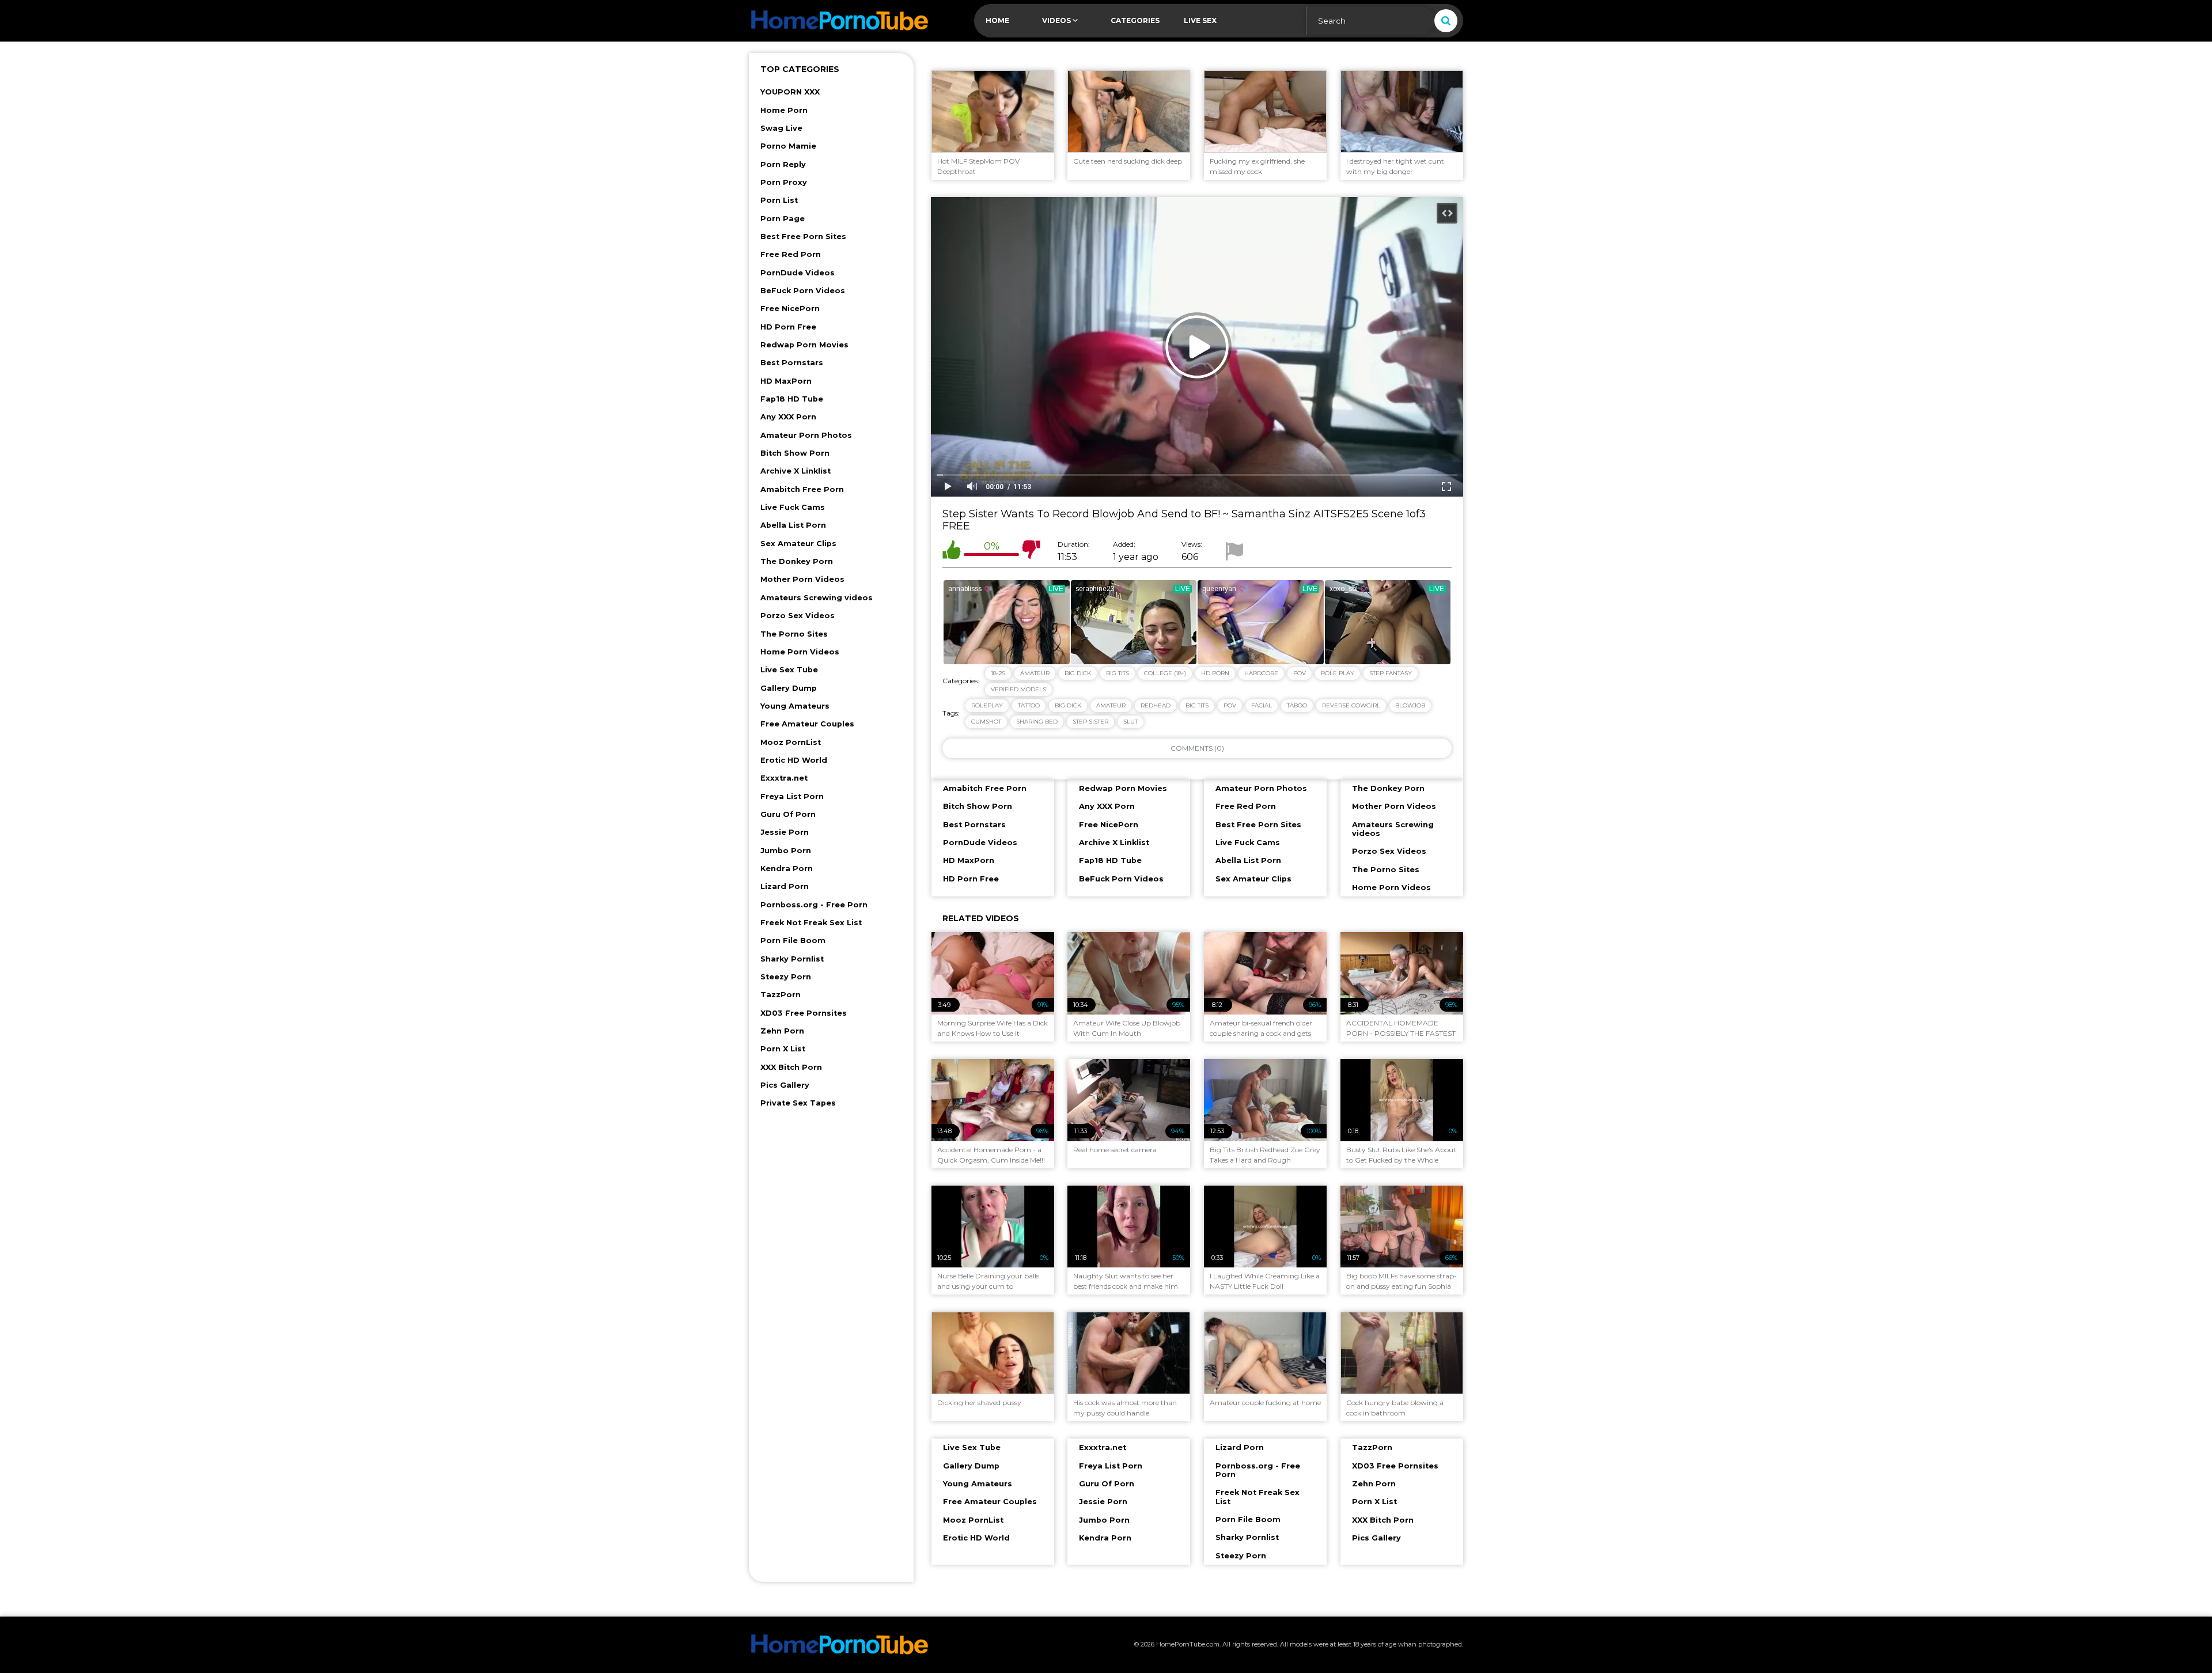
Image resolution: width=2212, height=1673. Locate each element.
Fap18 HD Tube (792, 399)
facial (1262, 705)
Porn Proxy (784, 182)
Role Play (1338, 673)
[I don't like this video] (1031, 552)
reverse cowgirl (1351, 705)
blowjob (1410, 705)
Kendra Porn (787, 868)
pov (1230, 705)
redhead (1156, 705)
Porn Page (783, 219)
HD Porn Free (788, 327)
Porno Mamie (788, 146)
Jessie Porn (785, 832)
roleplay (987, 705)
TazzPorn (781, 995)
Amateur (1035, 673)
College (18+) (1165, 673)
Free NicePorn (790, 309)
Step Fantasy (1391, 673)
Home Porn (784, 110)
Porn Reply (783, 164)
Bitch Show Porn (795, 453)
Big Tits (1118, 673)
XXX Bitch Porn (791, 1067)
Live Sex (1200, 20)
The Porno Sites (794, 634)
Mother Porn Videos (802, 579)
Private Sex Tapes (798, 1103)
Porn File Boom (793, 940)
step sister (1090, 722)
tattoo (1029, 705)
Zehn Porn (782, 1031)
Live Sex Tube (789, 670)
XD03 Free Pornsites (804, 1013)
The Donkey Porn (797, 561)
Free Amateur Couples (807, 724)
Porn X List (783, 1049)
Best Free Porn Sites (803, 236)
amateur (1111, 705)
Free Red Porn (791, 254)
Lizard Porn (785, 886)
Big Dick (1078, 673)
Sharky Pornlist (792, 959)
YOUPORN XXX (790, 92)
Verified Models (1018, 689)
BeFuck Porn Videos (803, 291)
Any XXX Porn (788, 417)
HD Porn (1215, 673)
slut (1130, 722)
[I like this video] (952, 552)
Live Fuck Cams (793, 507)
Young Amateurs (795, 706)
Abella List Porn (793, 525)
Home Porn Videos (800, 652)
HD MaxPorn (786, 381)
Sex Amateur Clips (798, 544)
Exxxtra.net (784, 778)
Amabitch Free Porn (802, 489)
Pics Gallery (785, 1085)
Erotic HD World (794, 760)
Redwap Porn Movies (804, 345)
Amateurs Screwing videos (817, 598)
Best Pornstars (792, 363)
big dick (1068, 705)
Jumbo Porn (786, 851)
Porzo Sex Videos (798, 616)
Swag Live (781, 128)
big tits (1197, 705)
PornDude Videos (798, 273)
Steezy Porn (786, 977)
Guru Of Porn (788, 814)
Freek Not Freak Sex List (811, 923)
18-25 (998, 673)
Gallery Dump (789, 688)
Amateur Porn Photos (806, 435)
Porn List (779, 200)
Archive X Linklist (796, 471)
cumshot (986, 722)
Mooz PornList (791, 742)
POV (1300, 673)
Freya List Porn (792, 796)
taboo (1297, 705)
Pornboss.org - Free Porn (814, 905)
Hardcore (1261, 673)
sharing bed (1037, 722)
